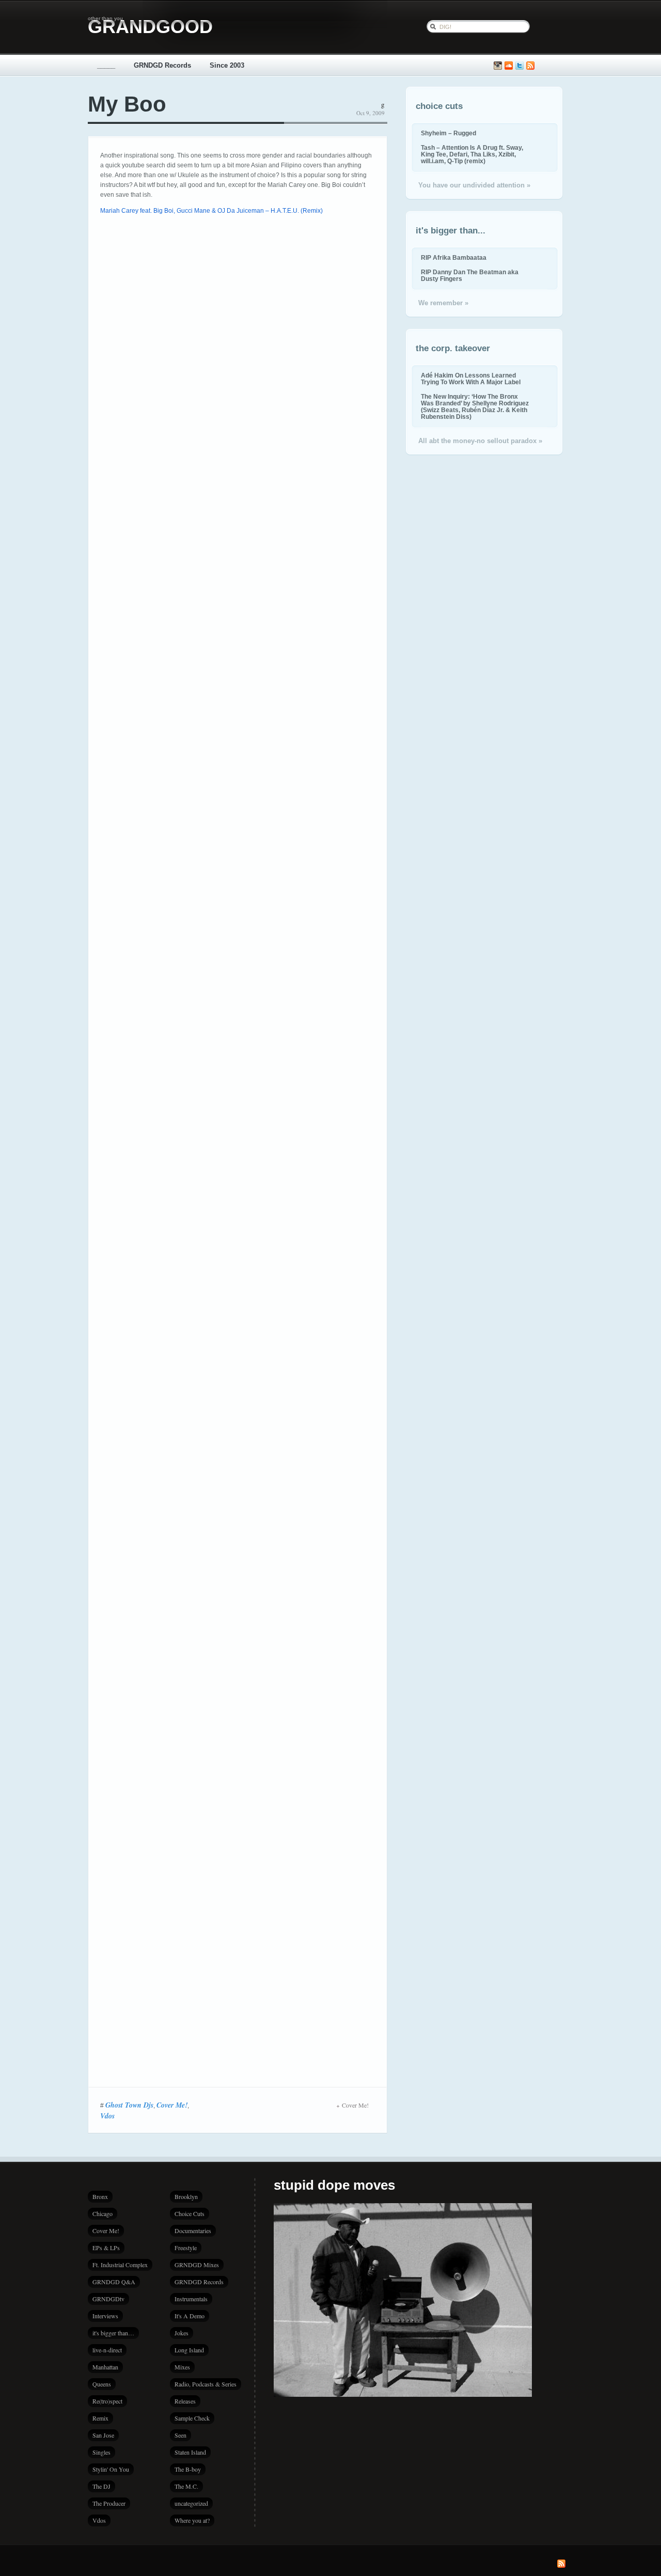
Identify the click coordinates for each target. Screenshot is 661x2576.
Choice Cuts (190, 2213)
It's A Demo (190, 2316)
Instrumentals (191, 2299)
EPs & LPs (106, 2248)
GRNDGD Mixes (197, 2265)
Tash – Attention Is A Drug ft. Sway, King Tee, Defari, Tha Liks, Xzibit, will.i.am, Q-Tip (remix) (472, 154)
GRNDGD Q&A (114, 2282)
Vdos (107, 2116)
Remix (100, 2418)
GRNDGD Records (162, 65)
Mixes (182, 2367)
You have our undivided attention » (474, 185)
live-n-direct (107, 2350)
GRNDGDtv (108, 2299)
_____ (106, 65)
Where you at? (192, 2520)
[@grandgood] (520, 66)
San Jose (103, 2435)
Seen (180, 2435)
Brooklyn (186, 2196)
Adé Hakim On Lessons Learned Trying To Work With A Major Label (471, 379)
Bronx (100, 2196)
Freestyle (186, 2248)
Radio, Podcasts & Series (206, 2384)
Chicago (103, 2213)
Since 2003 (227, 65)
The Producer (109, 2503)
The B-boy (188, 2469)
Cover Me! (172, 2105)
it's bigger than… (113, 2333)
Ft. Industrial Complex (120, 2265)
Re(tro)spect (107, 2401)
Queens (102, 2384)
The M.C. (186, 2486)
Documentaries (193, 2231)
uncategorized (191, 2503)
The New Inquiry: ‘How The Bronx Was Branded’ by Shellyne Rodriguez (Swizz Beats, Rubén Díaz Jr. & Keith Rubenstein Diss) (475, 406)
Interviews (105, 2316)
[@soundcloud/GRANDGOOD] (509, 66)
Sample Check (192, 2418)
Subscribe (530, 66)
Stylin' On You (111, 2469)
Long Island (189, 2350)
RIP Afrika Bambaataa (454, 257)
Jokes (182, 2333)
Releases (185, 2401)
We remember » (443, 303)
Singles (101, 2452)
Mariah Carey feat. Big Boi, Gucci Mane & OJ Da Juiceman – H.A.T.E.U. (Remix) (211, 211)
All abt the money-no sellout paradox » (480, 441)
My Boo (127, 104)
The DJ (101, 2486)
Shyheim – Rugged (448, 133)
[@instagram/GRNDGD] (498, 66)
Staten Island (190, 2452)
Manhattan (105, 2367)
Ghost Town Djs (129, 2105)
